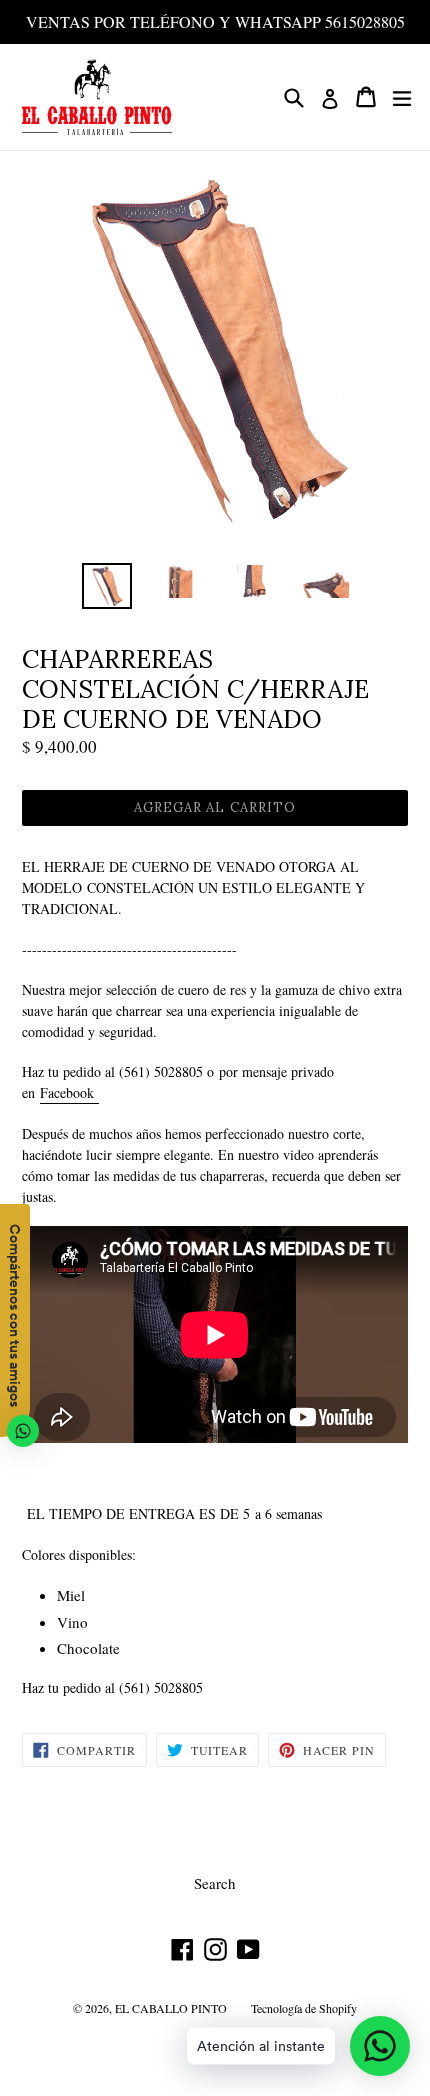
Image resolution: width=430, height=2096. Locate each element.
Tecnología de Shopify (304, 2008)
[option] (106, 586)
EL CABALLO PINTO (171, 2008)
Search (215, 1883)
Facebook (69, 1092)
